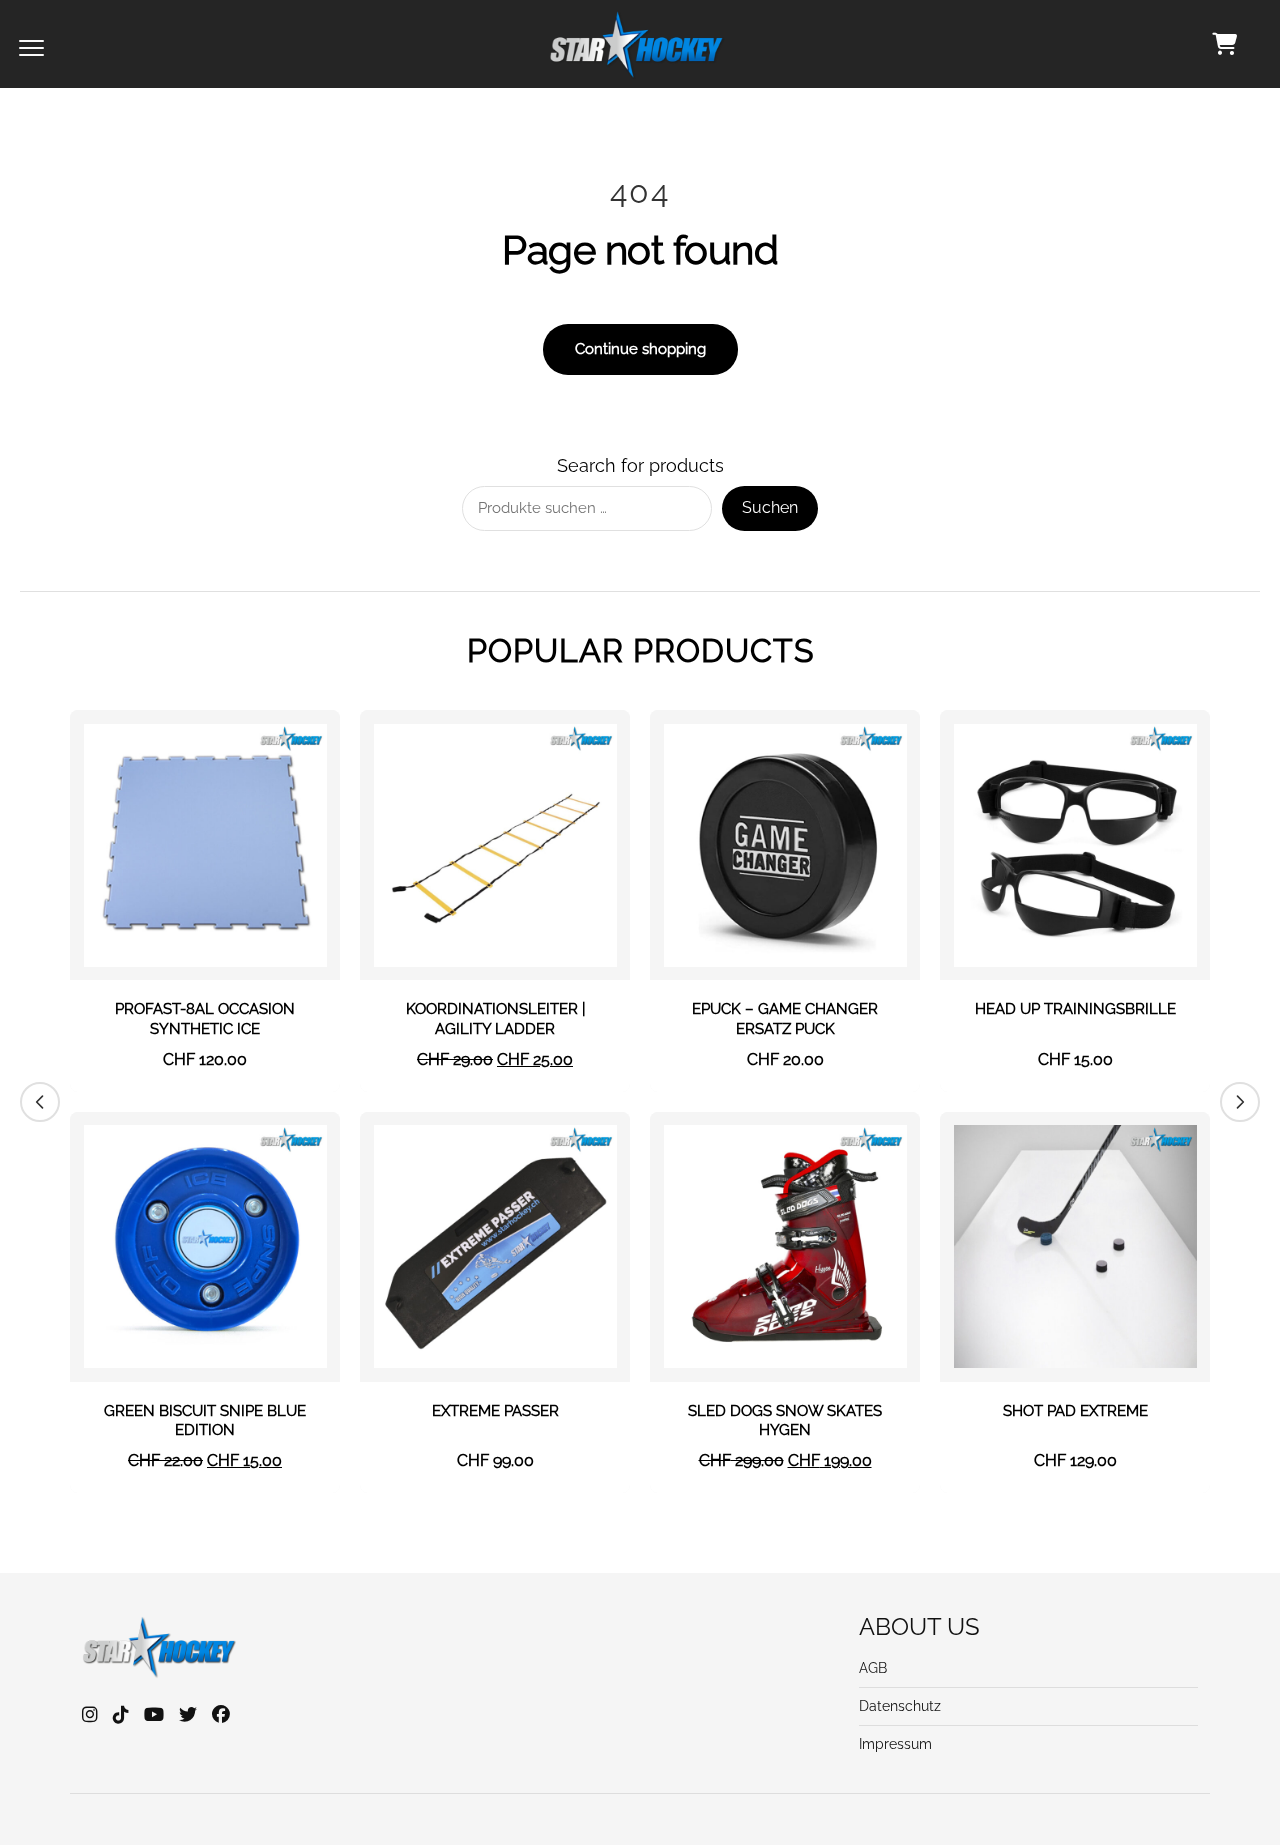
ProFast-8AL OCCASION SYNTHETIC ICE (205, 1019)
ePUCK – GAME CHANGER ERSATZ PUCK (785, 1019)
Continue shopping (640, 349)
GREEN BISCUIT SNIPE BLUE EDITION (205, 1421)
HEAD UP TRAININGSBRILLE (1075, 1009)
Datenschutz (900, 1706)
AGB (873, 1668)
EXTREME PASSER (495, 1411)
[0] (1224, 44)
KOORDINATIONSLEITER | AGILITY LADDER (495, 1019)
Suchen (770, 507)
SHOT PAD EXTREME (1075, 1411)
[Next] (1240, 1102)
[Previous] (40, 1102)
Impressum (895, 1744)
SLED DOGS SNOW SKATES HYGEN (785, 1421)
